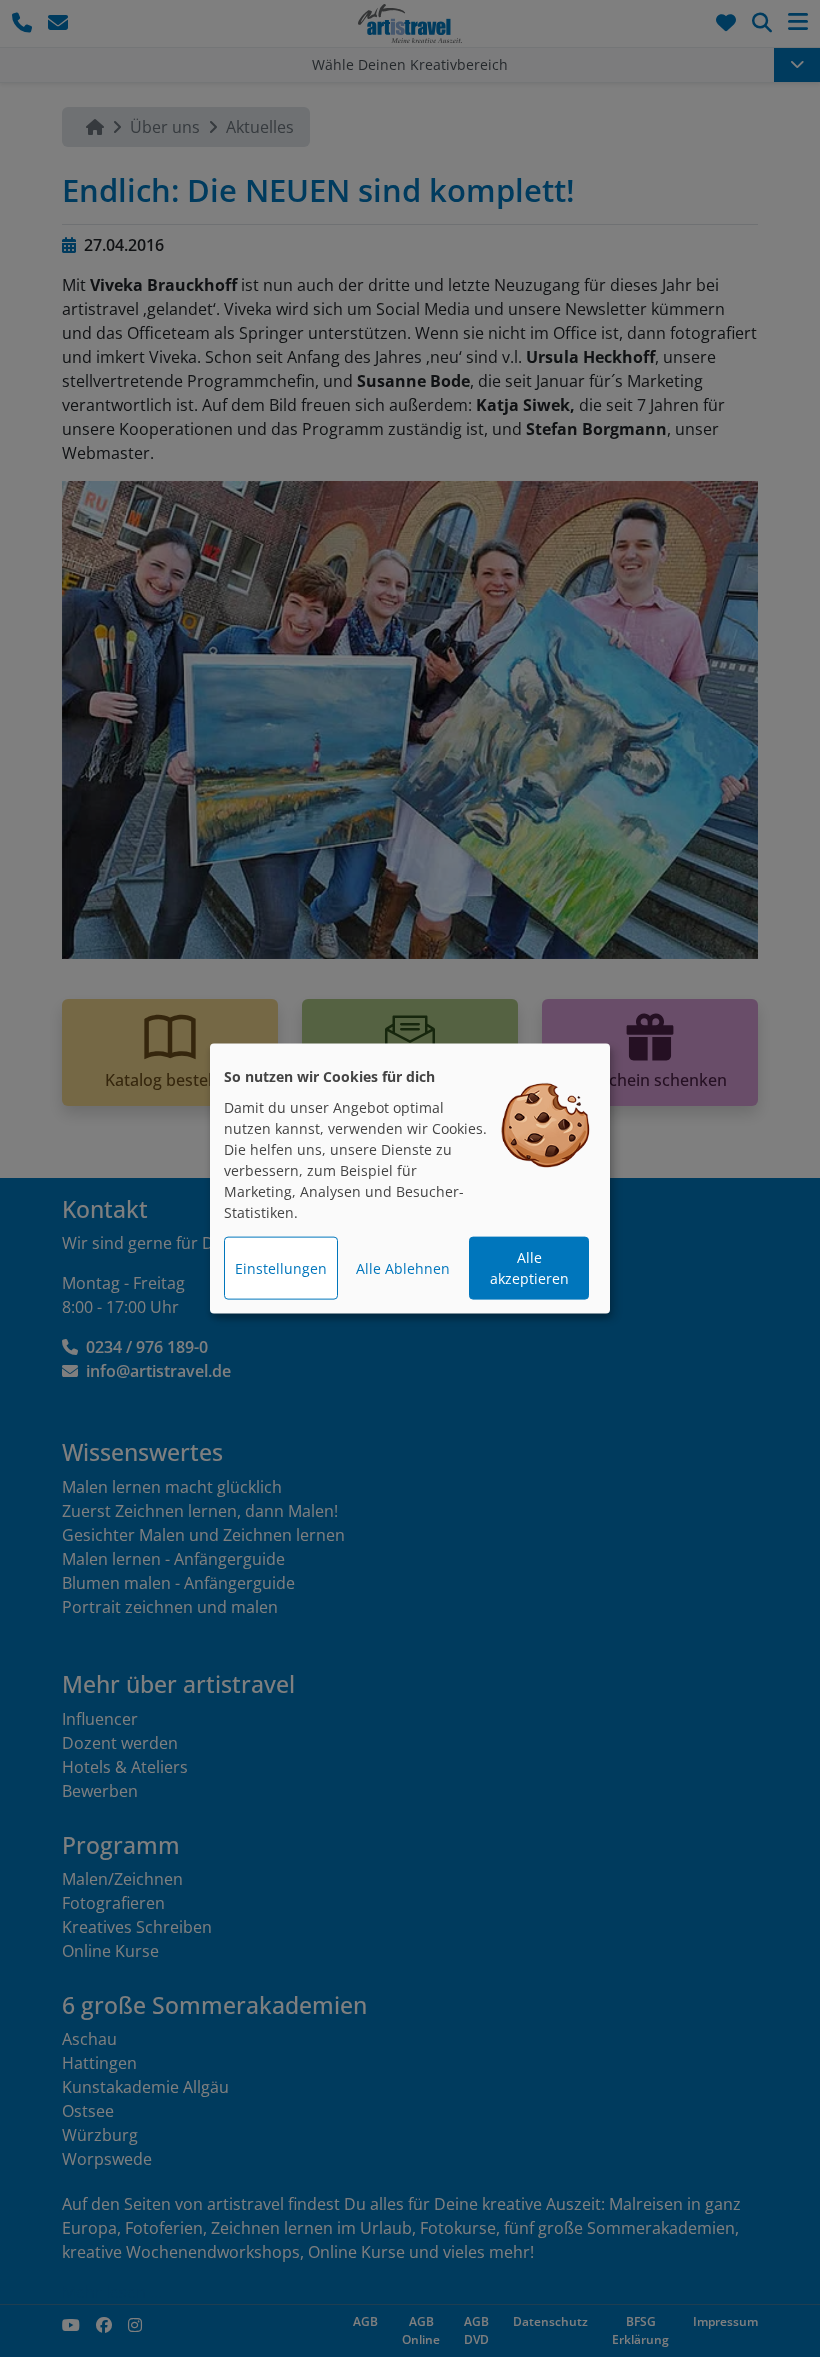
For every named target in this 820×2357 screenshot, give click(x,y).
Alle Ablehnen (403, 1268)
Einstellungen (281, 1268)
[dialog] (410, 1178)
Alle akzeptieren (529, 1268)
